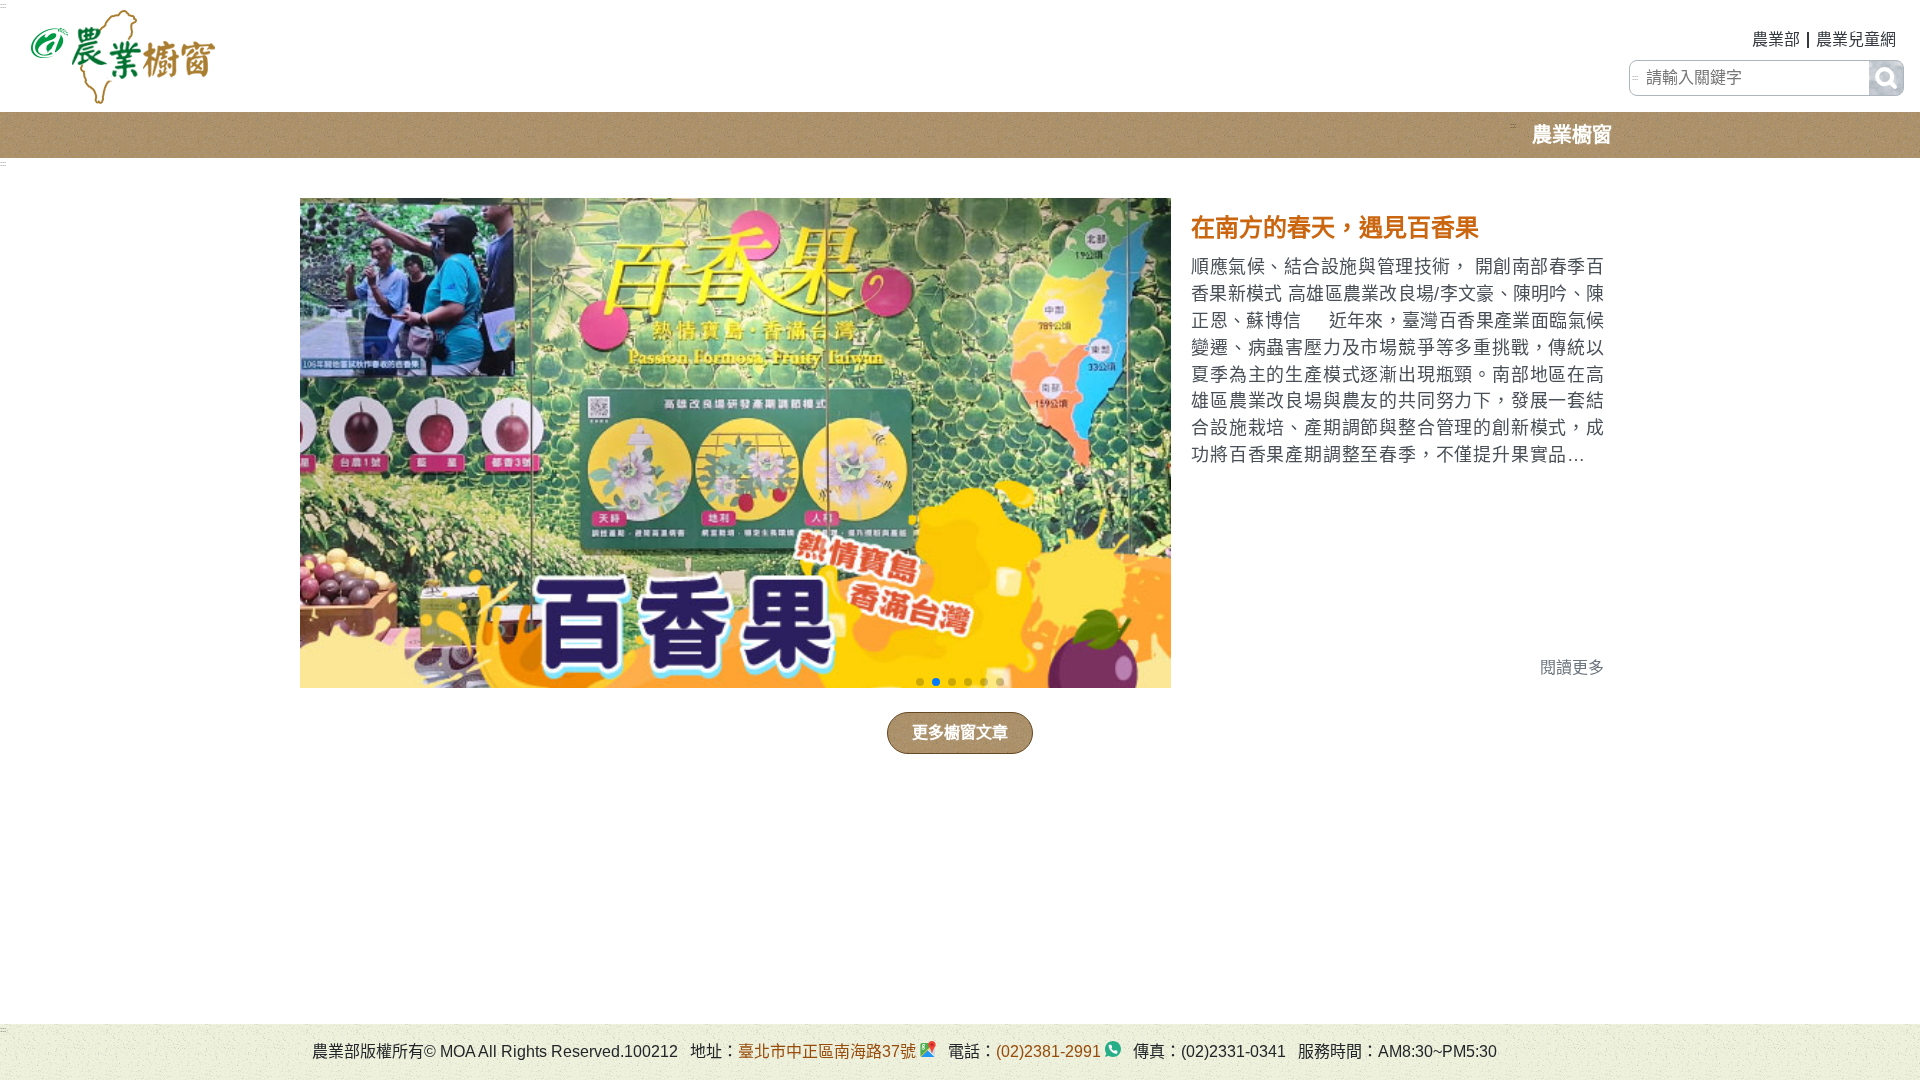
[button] (920, 682)
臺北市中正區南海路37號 (827, 1051)
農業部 (1776, 39)
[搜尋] (1886, 78)
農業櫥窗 (1572, 135)
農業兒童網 (1856, 39)
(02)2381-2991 (1048, 1051)
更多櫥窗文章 (960, 732)
